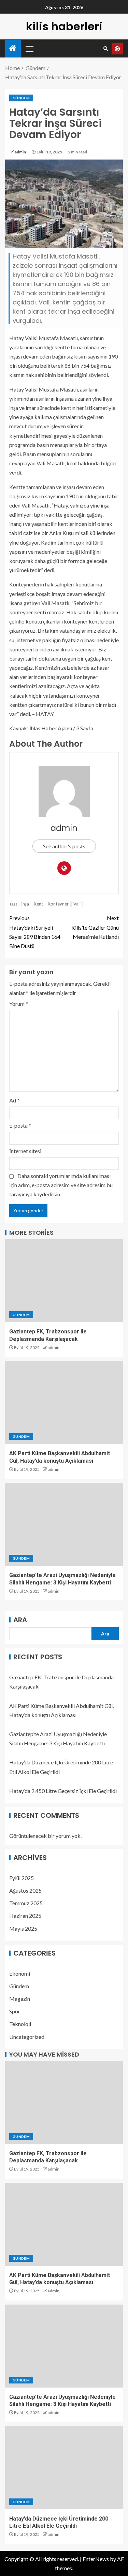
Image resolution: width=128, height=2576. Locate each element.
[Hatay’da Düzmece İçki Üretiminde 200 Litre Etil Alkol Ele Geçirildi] (64, 2468)
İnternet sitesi (25, 1151)
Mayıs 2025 (23, 1929)
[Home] (13, 48)
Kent (38, 904)
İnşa (25, 904)
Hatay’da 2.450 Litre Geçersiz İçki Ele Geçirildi (63, 1791)
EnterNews (96, 2559)
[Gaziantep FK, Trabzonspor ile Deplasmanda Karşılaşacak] (64, 1281)
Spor (15, 2011)
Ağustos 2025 (25, 1890)
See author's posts (64, 846)
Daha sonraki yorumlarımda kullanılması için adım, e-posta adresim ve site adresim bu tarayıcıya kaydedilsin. (61, 1185)
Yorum (19, 1004)
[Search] (106, 49)
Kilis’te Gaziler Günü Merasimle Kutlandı (95, 927)
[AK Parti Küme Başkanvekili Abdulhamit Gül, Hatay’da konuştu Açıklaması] (64, 1402)
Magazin (20, 1999)
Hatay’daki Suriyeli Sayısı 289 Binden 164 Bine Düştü (35, 932)
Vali (77, 904)
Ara (20, 1620)
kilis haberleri (64, 26)
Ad (14, 1100)
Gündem (21, 98)
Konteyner (58, 904)
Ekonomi (20, 1973)
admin (21, 152)
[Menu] (29, 49)
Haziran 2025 (25, 1916)
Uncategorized (27, 2037)
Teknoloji (20, 2024)
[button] (29, 49)
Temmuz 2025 (26, 1903)
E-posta (20, 1125)
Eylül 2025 (22, 1878)
